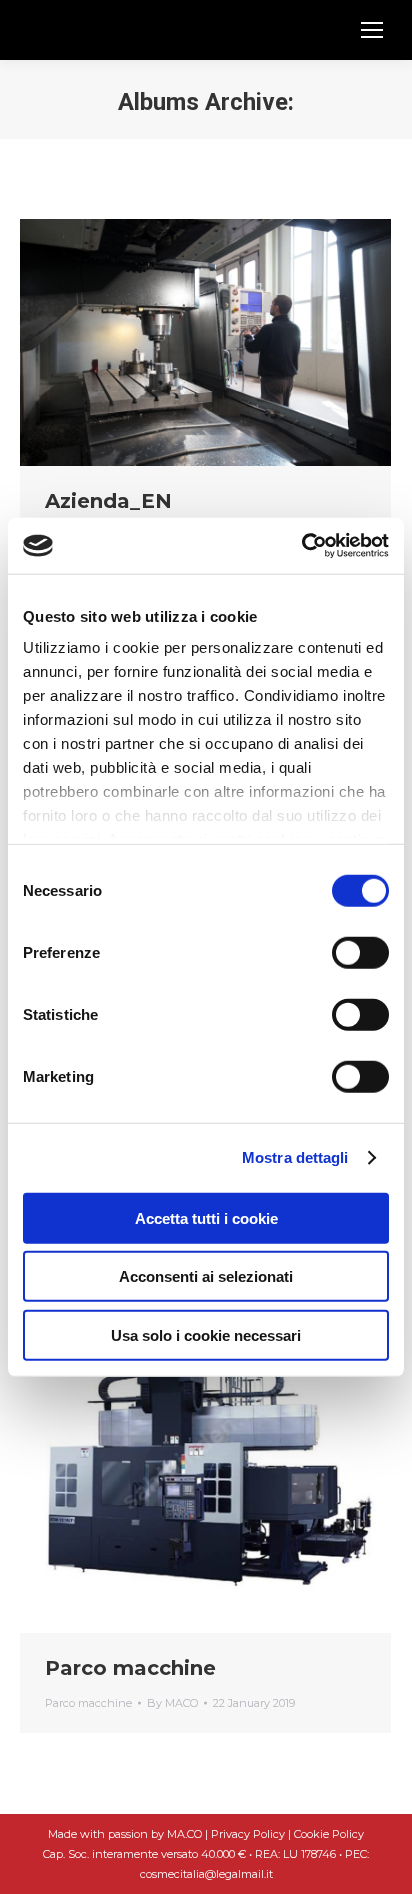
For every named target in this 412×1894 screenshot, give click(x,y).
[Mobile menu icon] (372, 30)
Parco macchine (130, 1668)
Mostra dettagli (295, 1157)
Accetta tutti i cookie (206, 1217)
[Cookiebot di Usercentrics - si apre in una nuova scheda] (301, 546)
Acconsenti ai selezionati (206, 1276)
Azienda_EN (108, 501)
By (172, 1703)
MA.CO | (189, 1834)
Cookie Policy (329, 1834)
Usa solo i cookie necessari (206, 1334)
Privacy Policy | (252, 1834)
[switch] (360, 952)
